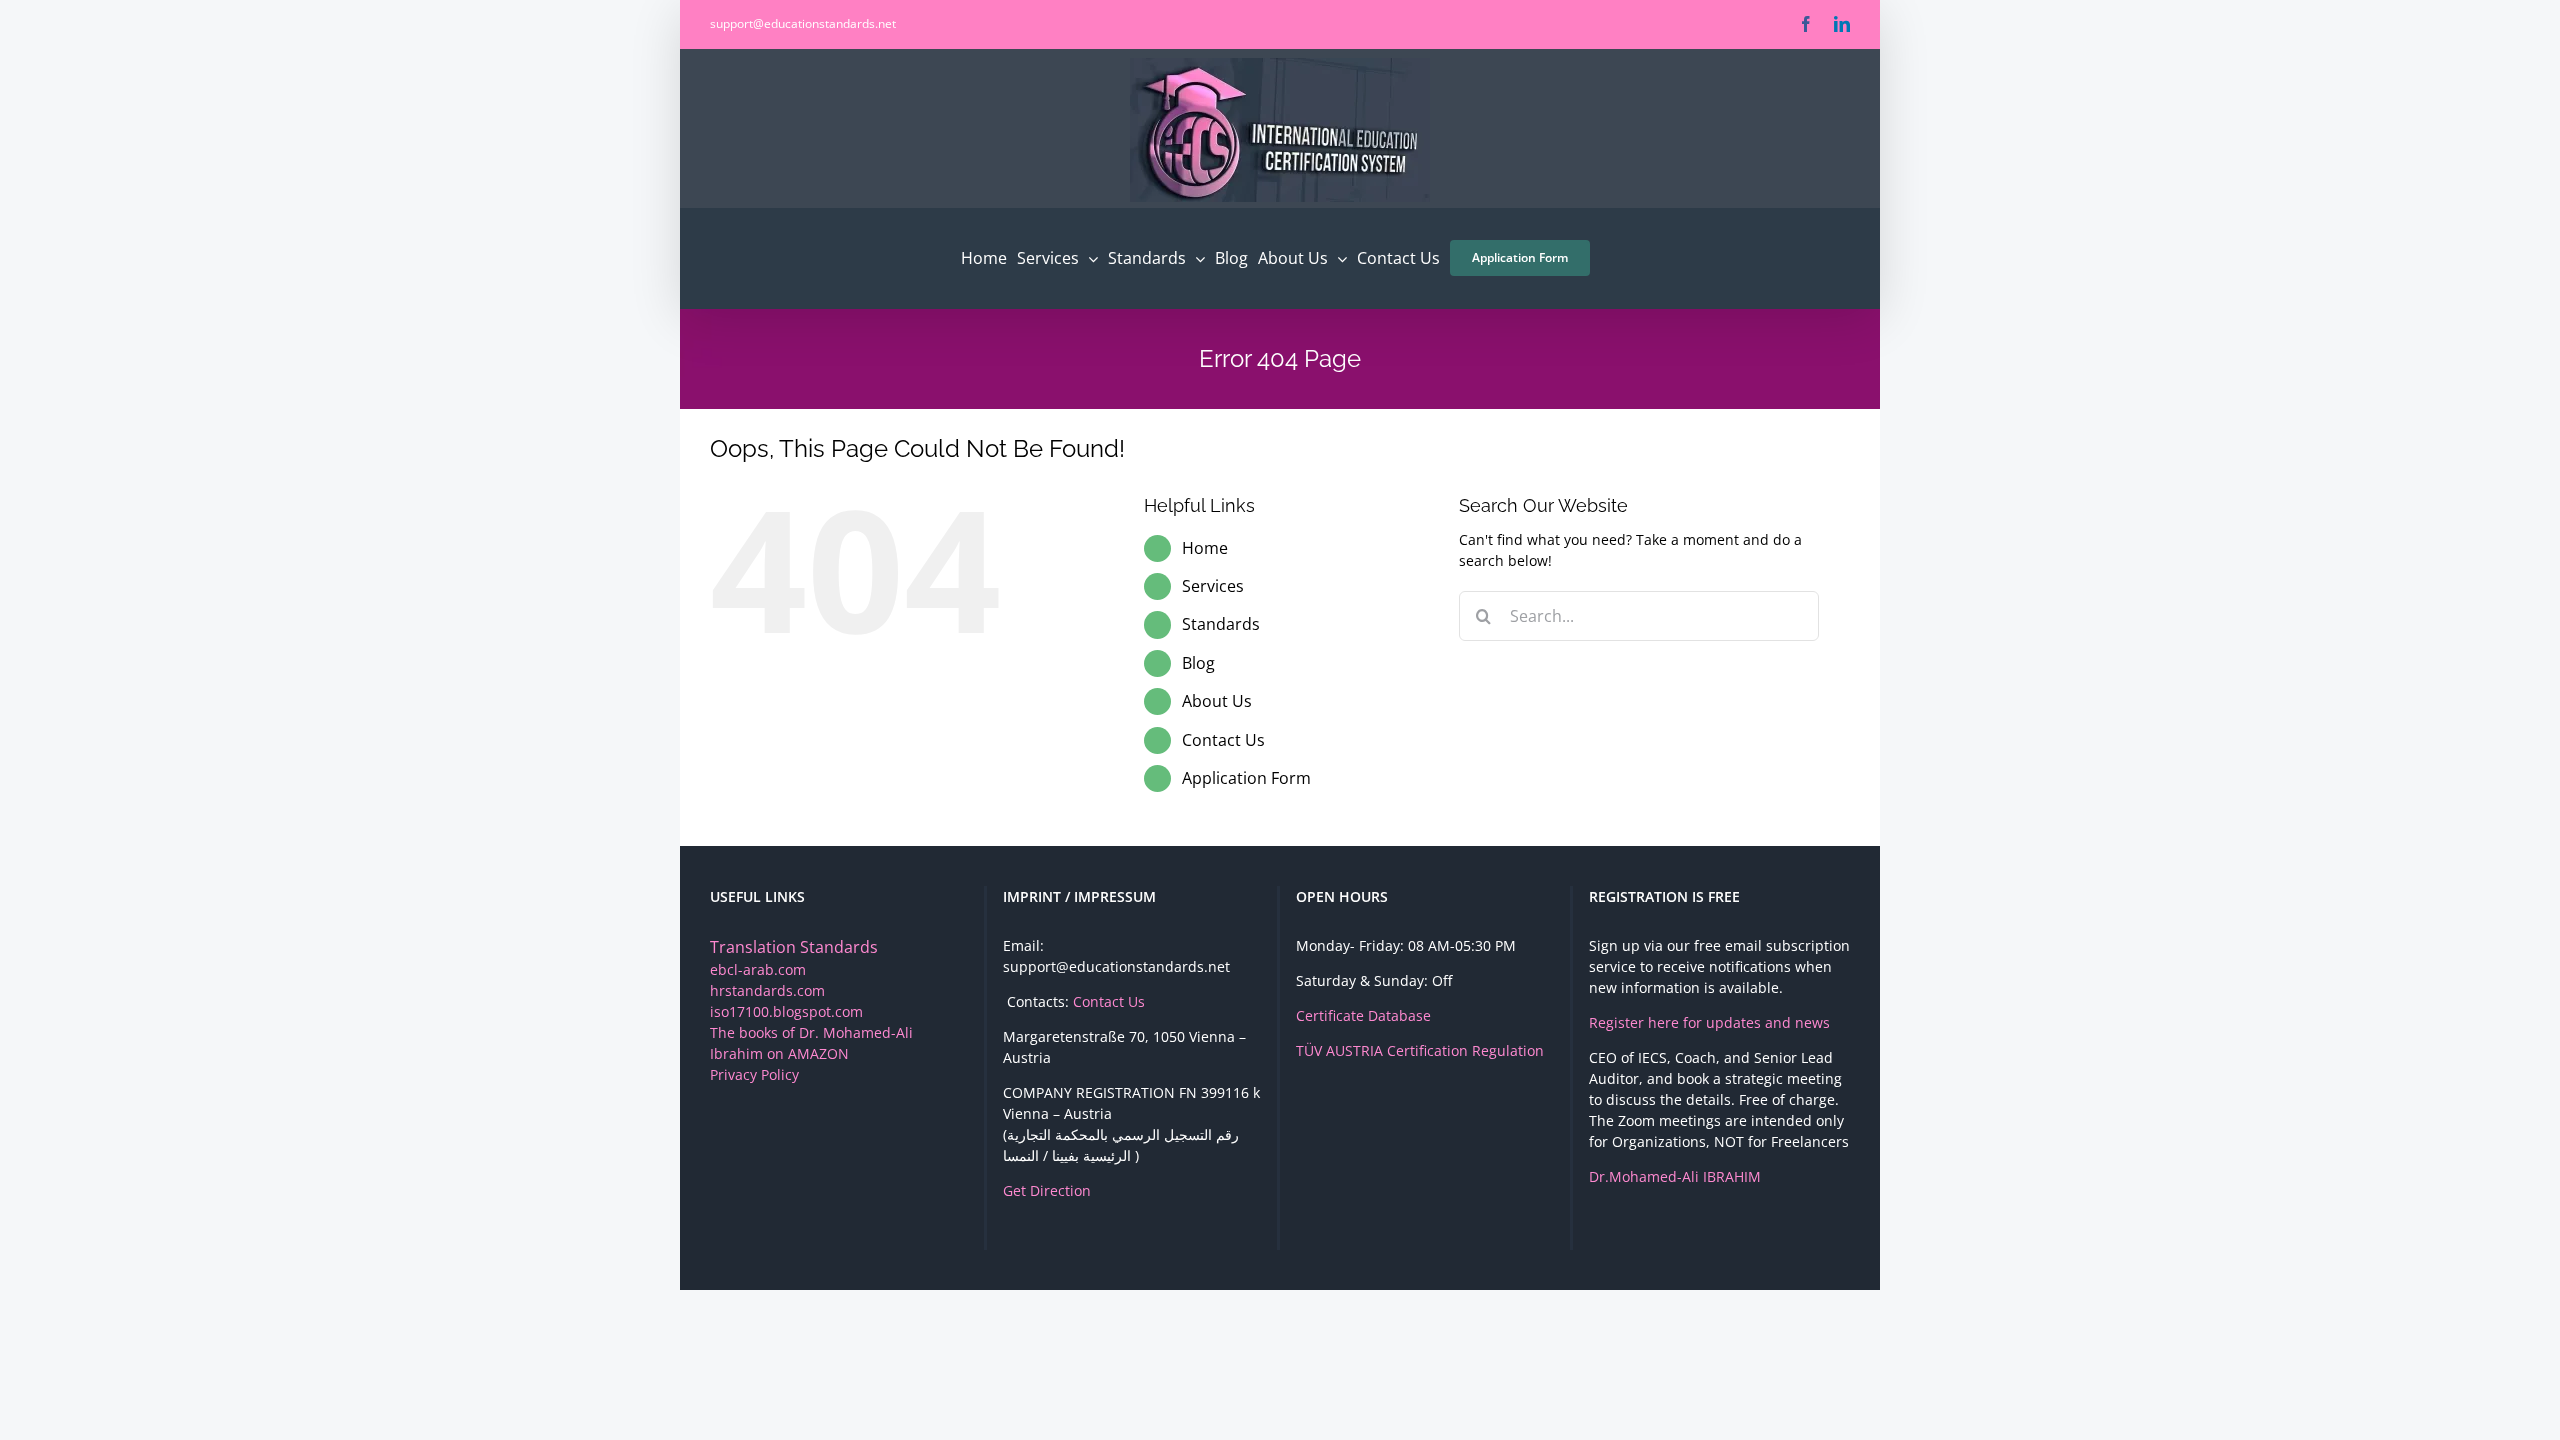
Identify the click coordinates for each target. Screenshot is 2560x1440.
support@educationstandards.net (803, 23)
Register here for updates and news (1709, 1022)
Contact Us (1223, 740)
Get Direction (1047, 1190)
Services (1213, 586)
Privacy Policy (754, 1074)
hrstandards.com (767, 990)
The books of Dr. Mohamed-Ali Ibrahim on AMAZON (811, 1043)
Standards (1221, 624)
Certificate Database (1363, 1015)
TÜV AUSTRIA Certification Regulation (1420, 1050)
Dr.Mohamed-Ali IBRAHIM (1675, 1176)
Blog (1198, 663)
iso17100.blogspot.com (786, 1011)
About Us (1217, 701)
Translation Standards (794, 947)
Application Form (1246, 778)
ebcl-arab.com (758, 969)
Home (1205, 548)
